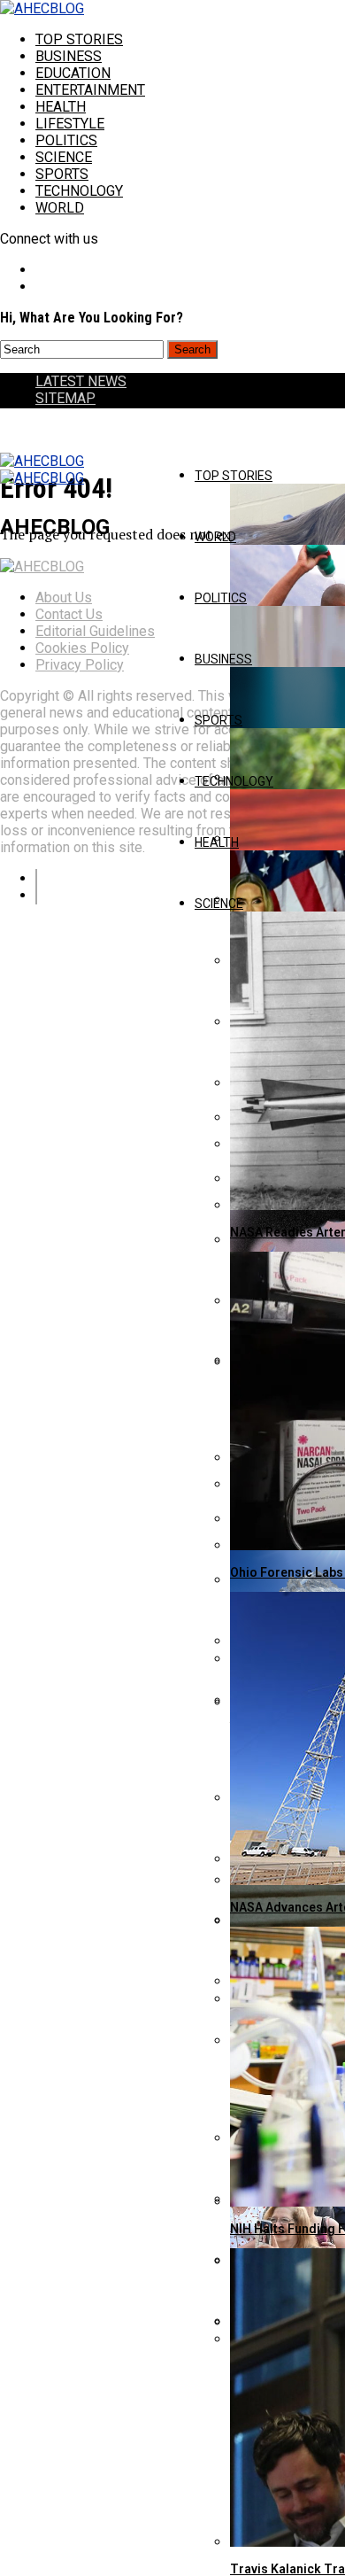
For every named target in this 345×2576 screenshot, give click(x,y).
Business (69, 56)
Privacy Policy (80, 665)
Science (64, 157)
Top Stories (79, 39)
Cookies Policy (82, 648)
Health (61, 107)
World (60, 208)
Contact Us (69, 614)
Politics (66, 140)
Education (73, 73)
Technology (79, 191)
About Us (64, 597)
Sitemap (65, 398)
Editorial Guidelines (95, 631)
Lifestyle (70, 124)
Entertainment (90, 90)
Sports (62, 174)
